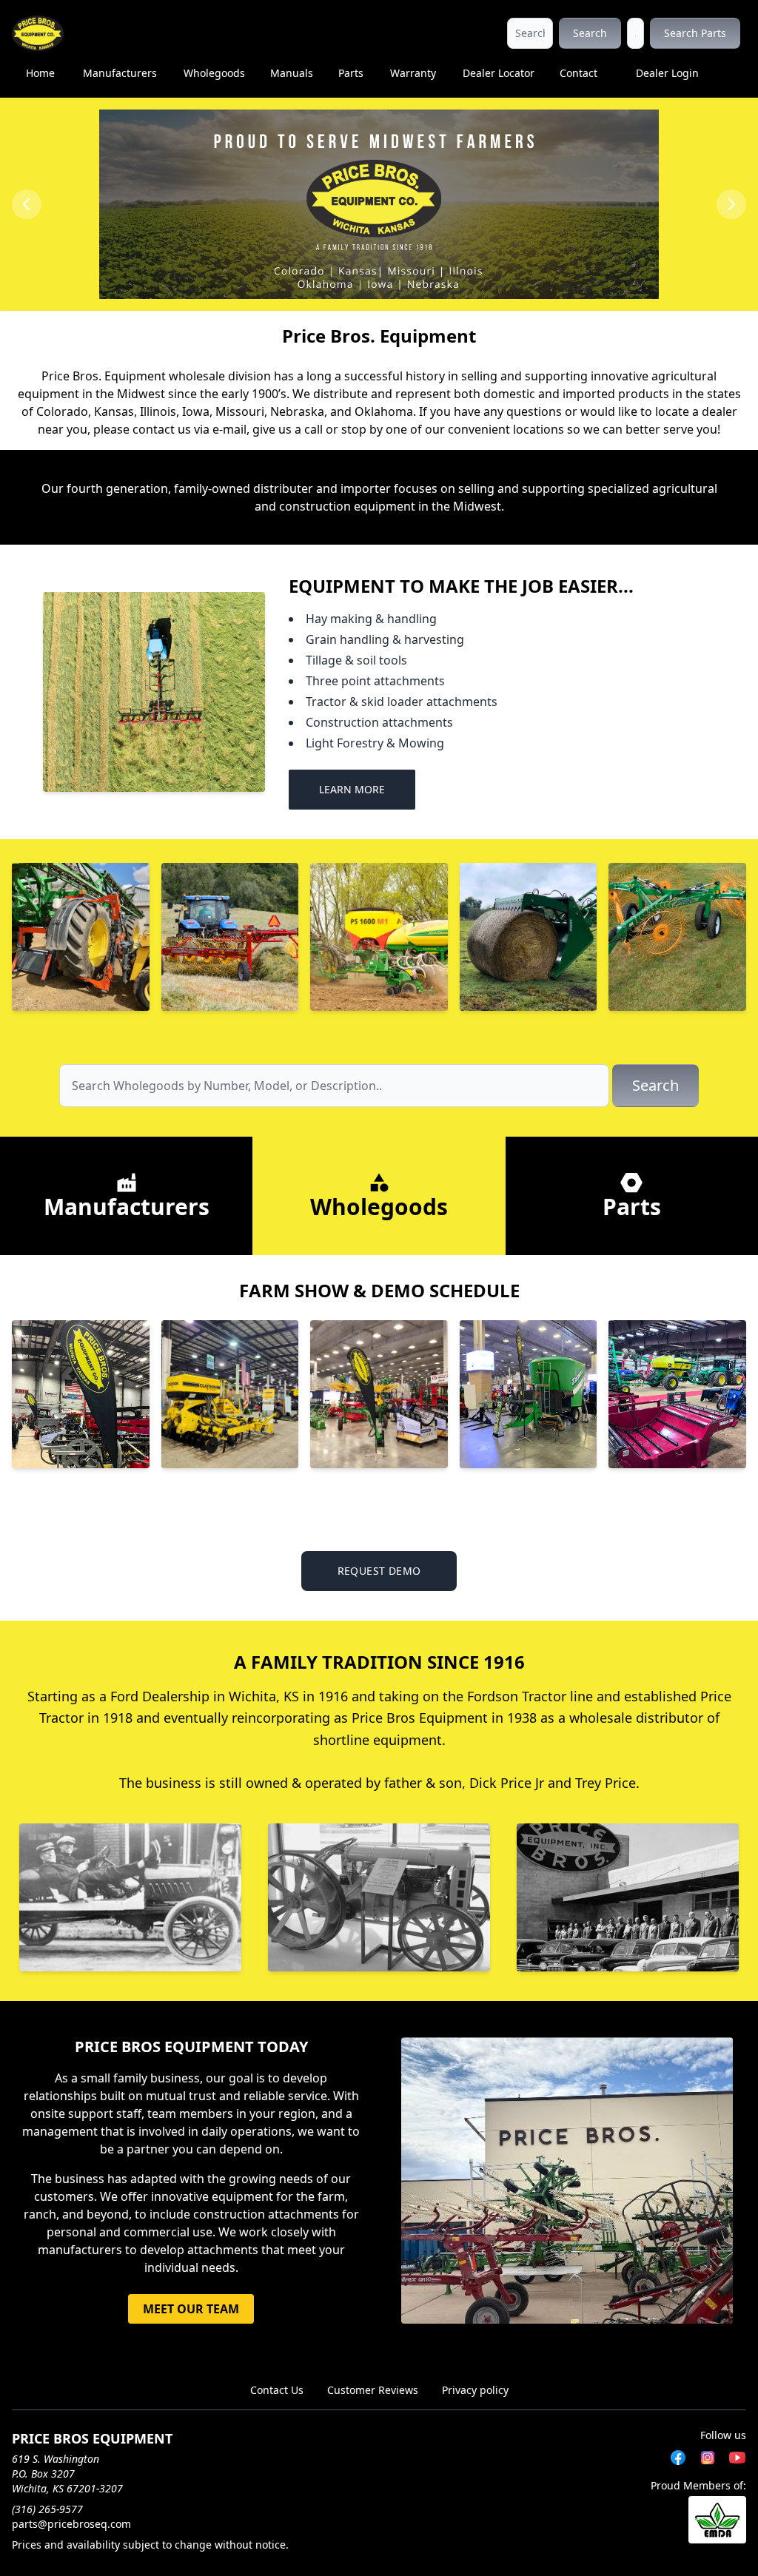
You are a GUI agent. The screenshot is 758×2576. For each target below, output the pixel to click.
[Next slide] (731, 204)
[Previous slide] (27, 204)
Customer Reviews (373, 2390)
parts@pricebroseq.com (71, 2524)
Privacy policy (475, 2390)
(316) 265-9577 (47, 2509)
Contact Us (277, 2390)
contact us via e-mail (189, 429)
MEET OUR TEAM (191, 2309)
